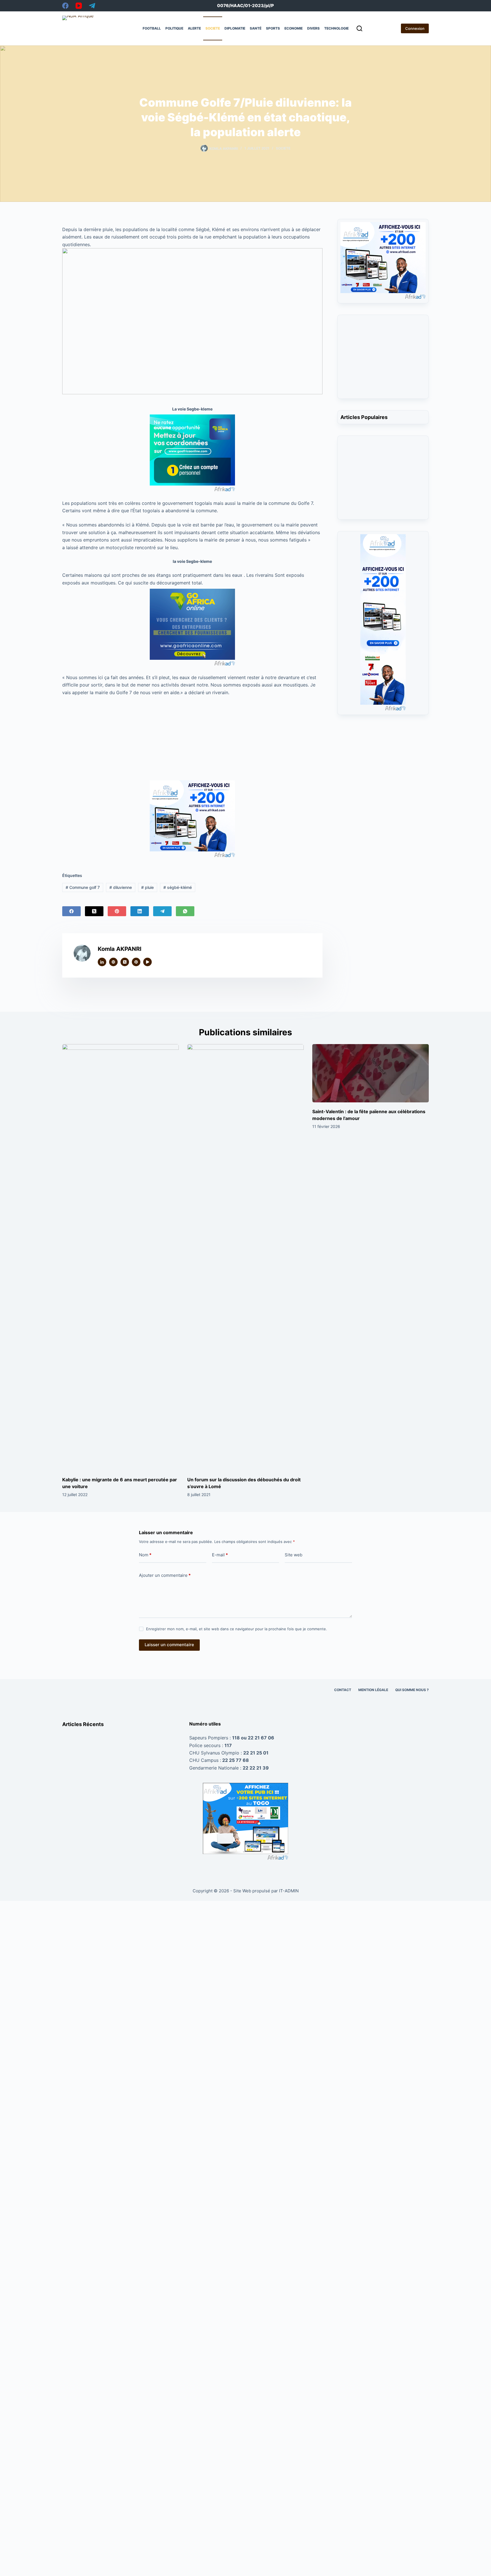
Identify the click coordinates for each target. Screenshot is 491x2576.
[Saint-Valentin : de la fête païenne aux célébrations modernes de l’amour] (371, 1073)
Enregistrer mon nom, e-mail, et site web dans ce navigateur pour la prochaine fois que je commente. (237, 1629)
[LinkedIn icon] (102, 962)
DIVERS (313, 28)
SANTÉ (256, 28)
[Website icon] (113, 962)
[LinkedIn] (140, 911)
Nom (145, 1555)
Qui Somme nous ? (412, 1690)
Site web (294, 1555)
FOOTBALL (152, 28)
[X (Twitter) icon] (125, 962)
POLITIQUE (174, 28)
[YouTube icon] (147, 962)
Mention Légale (373, 1690)
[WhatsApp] (185, 911)
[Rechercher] (359, 28)
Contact (343, 1690)
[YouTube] (79, 6)
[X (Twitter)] (94, 911)
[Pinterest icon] (136, 962)
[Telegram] (92, 6)
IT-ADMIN (288, 1891)
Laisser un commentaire (169, 1645)
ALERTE (194, 28)
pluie (147, 887)
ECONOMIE (294, 28)
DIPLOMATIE (235, 28)
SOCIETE (213, 28)
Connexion (415, 28)
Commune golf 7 (83, 887)
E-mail (220, 1555)
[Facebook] (65, 6)
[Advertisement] (192, 738)
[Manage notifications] (15, 2561)
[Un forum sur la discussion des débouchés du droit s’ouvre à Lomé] (246, 1257)
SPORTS (273, 28)
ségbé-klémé (178, 887)
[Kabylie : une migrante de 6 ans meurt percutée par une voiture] (120, 1257)
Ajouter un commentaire (165, 1575)
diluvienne (121, 887)
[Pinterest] (117, 911)
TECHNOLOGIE (336, 28)
